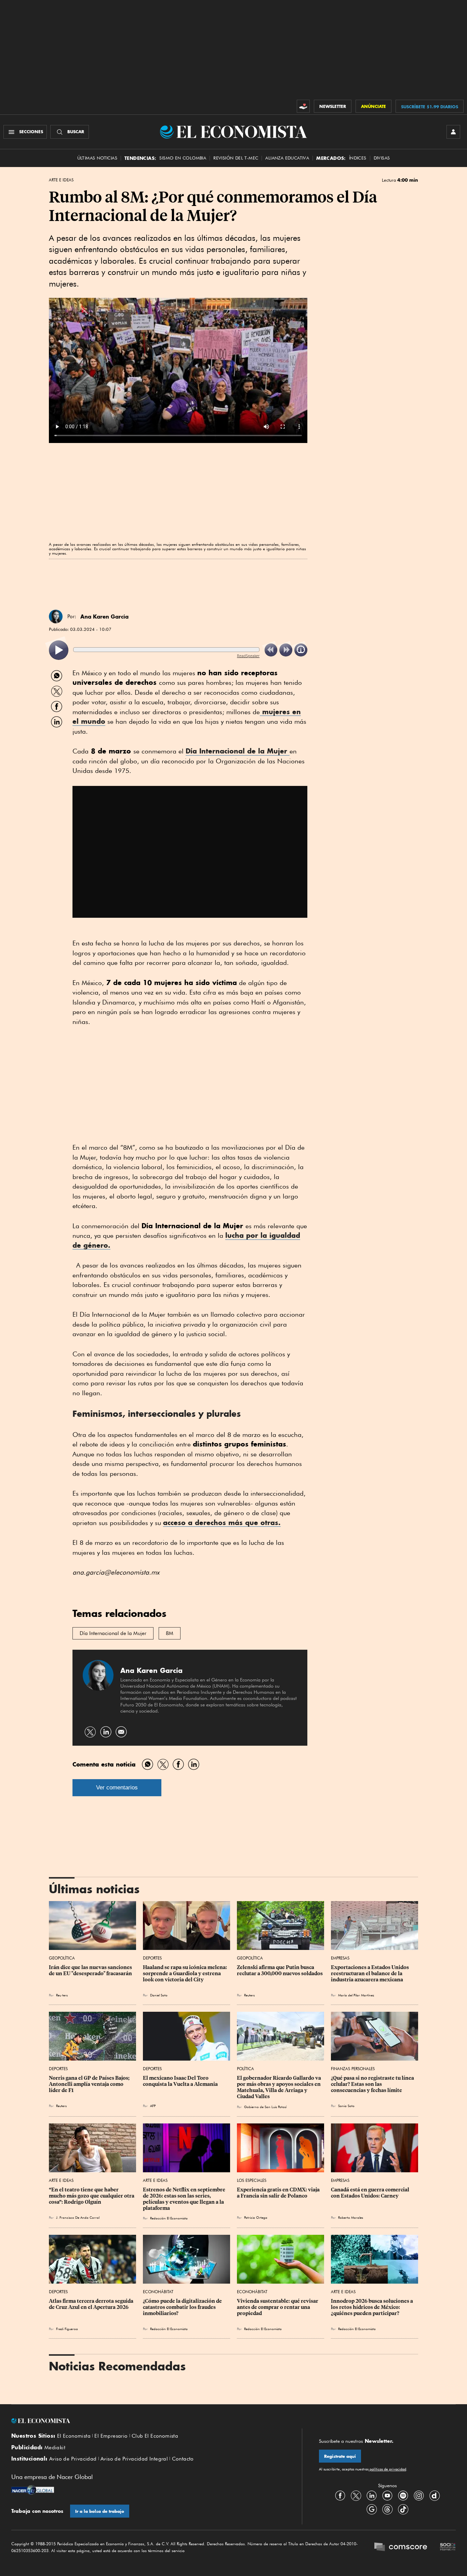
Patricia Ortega (256, 2217)
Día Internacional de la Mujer (238, 751)
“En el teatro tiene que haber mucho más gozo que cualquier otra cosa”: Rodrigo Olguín (92, 2196)
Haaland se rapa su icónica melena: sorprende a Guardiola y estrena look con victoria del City (185, 1973)
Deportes (152, 1958)
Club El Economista (155, 2436)
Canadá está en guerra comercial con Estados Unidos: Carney (371, 2193)
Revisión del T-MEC (236, 158)
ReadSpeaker (248, 656)
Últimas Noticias (97, 158)
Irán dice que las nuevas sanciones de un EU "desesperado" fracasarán (91, 1970)
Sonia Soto (346, 2106)
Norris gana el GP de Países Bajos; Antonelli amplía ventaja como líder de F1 (90, 2084)
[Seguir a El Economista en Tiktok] (403, 2509)
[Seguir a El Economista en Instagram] (419, 2495)
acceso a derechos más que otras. (222, 1522)
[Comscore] (401, 2548)
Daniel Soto (159, 1995)
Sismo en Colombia (183, 158)
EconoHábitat (158, 2292)
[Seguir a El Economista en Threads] (387, 2509)
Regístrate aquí (340, 2456)
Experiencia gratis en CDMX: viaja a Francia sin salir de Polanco (279, 2193)
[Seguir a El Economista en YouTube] (387, 2495)
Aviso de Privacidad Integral (134, 2459)
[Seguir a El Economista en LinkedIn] (372, 2495)
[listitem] (59, 650)
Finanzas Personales (353, 2069)
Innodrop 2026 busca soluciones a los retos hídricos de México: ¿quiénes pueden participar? (372, 2307)
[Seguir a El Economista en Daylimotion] (435, 2495)
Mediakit (55, 2448)
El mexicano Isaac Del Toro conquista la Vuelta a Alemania (180, 2081)
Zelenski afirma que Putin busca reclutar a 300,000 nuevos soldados (280, 1970)
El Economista (74, 2436)
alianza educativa (287, 158)
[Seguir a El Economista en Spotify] (403, 2495)
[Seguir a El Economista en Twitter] (356, 2495)
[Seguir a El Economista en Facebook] (340, 2495)
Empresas (340, 1958)
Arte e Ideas (61, 180)
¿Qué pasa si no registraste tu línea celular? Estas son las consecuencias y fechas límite (373, 2084)
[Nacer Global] (33, 2491)
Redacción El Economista (169, 2218)
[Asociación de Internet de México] (448, 2548)
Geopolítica (62, 1958)
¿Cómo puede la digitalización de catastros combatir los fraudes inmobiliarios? (183, 2307)
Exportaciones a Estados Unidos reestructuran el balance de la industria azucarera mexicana (370, 1973)
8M (170, 1633)
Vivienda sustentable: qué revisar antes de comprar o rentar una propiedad (278, 2307)
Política (245, 2069)
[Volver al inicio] (148, 2421)
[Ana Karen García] (56, 617)
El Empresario (111, 2436)
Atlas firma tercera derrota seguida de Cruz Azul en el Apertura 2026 (92, 2304)
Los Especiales (252, 2180)
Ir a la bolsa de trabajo (100, 2511)
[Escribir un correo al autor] (121, 1732)
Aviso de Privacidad (73, 2459)
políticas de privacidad (387, 2469)
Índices (358, 158)
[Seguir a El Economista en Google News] (372, 2509)
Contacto (183, 2459)
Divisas (382, 158)
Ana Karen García (104, 617)
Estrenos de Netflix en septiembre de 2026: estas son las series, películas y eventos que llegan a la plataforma (185, 2199)
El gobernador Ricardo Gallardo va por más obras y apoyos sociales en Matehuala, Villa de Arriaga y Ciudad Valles (279, 2087)
